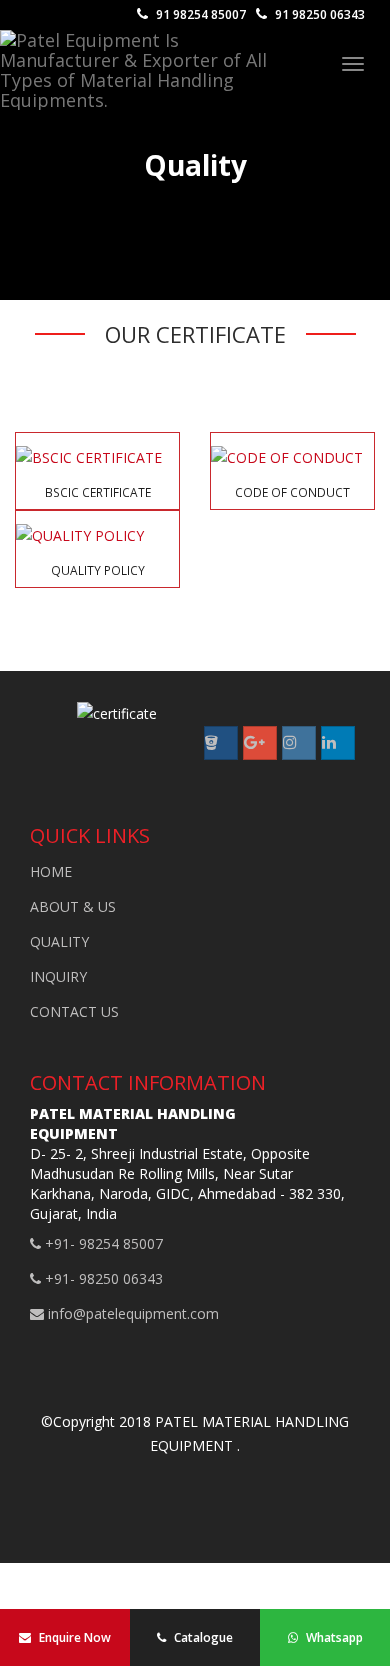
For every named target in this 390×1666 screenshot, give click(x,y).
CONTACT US (74, 1011)
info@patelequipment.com (131, 1313)
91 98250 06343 (318, 14)
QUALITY (59, 941)
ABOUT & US (73, 906)
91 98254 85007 (199, 14)
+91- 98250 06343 (102, 1278)
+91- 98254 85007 (102, 1243)
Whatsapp (333, 1637)
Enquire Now (73, 1637)
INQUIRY (58, 976)
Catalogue (202, 1637)
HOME (51, 871)
